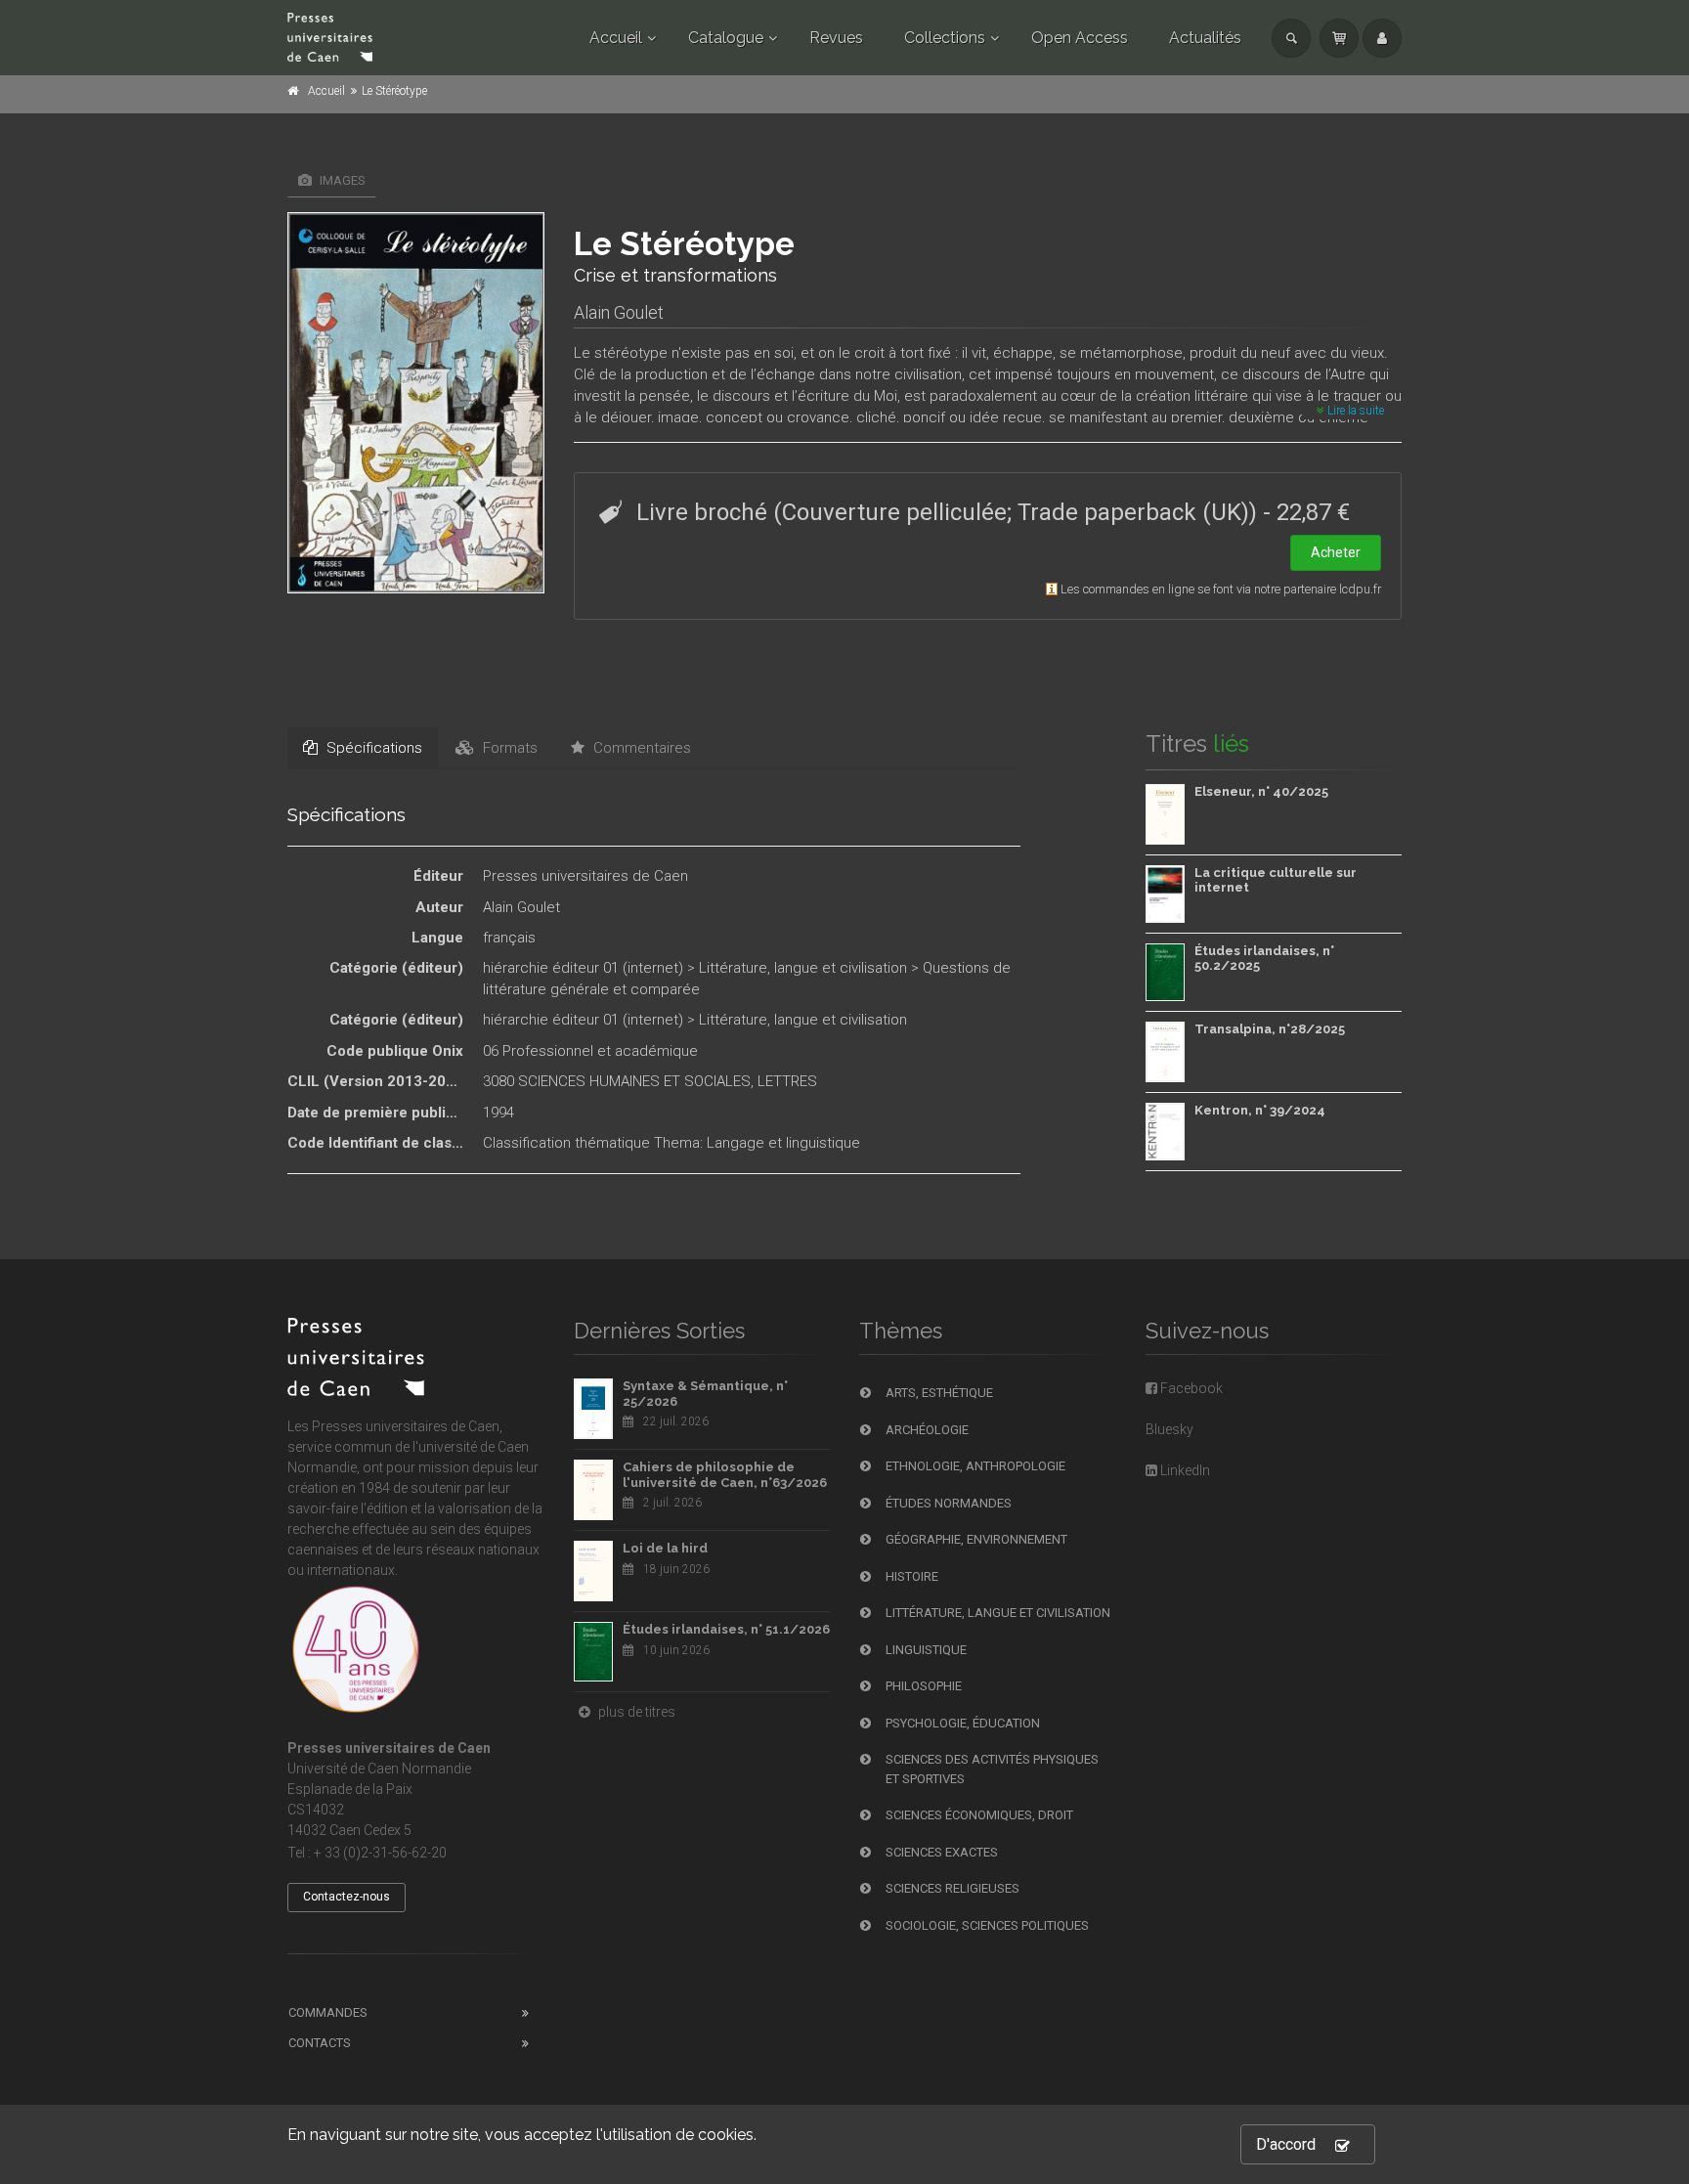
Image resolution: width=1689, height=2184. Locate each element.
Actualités (1205, 38)
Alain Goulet (619, 312)
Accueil (616, 38)
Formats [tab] (508, 748)
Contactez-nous (346, 1897)
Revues (836, 38)
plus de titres (635, 1712)
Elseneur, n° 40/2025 (1261, 791)
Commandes (328, 2012)
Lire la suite (1354, 411)
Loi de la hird (665, 1548)
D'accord (1286, 2144)
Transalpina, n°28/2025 (1270, 1029)
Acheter (1336, 552)
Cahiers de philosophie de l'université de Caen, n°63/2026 (725, 1475)
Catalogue (726, 38)
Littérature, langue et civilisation (803, 968)
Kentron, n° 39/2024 (1260, 1110)
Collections (945, 38)
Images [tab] (341, 180)
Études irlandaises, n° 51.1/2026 (726, 1629)
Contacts (320, 2043)
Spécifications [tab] (372, 748)
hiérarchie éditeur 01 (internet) (583, 968)
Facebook (1190, 1388)
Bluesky (1169, 1429)
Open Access (1080, 38)
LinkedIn (1184, 1470)
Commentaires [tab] (640, 748)
